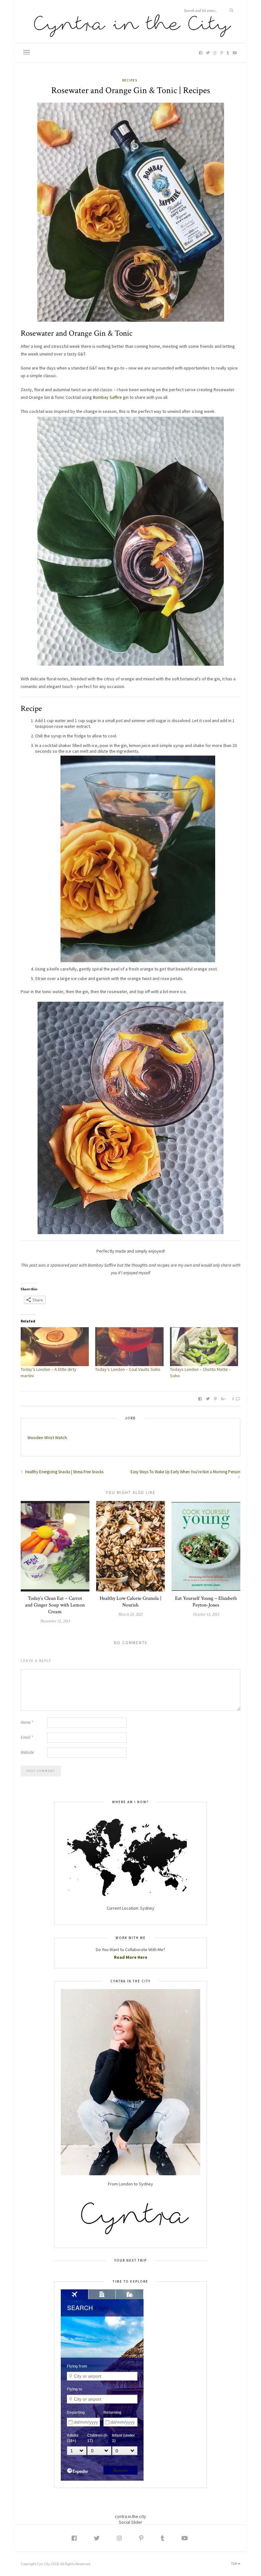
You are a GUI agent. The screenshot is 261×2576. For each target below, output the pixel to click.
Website (27, 1752)
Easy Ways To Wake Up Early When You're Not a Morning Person (185, 1472)
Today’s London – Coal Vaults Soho (128, 1369)
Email (27, 1737)
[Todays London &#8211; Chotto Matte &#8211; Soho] (204, 1347)
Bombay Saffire (107, 397)
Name (27, 1722)
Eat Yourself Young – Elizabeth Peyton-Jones (206, 1602)
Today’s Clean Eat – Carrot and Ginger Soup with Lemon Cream (55, 1605)
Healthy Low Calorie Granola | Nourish (130, 1602)
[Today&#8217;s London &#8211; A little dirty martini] (55, 1347)
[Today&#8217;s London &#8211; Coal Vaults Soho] (129, 1347)
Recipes (130, 80)
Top (235, 2564)
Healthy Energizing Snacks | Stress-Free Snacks (64, 1472)
